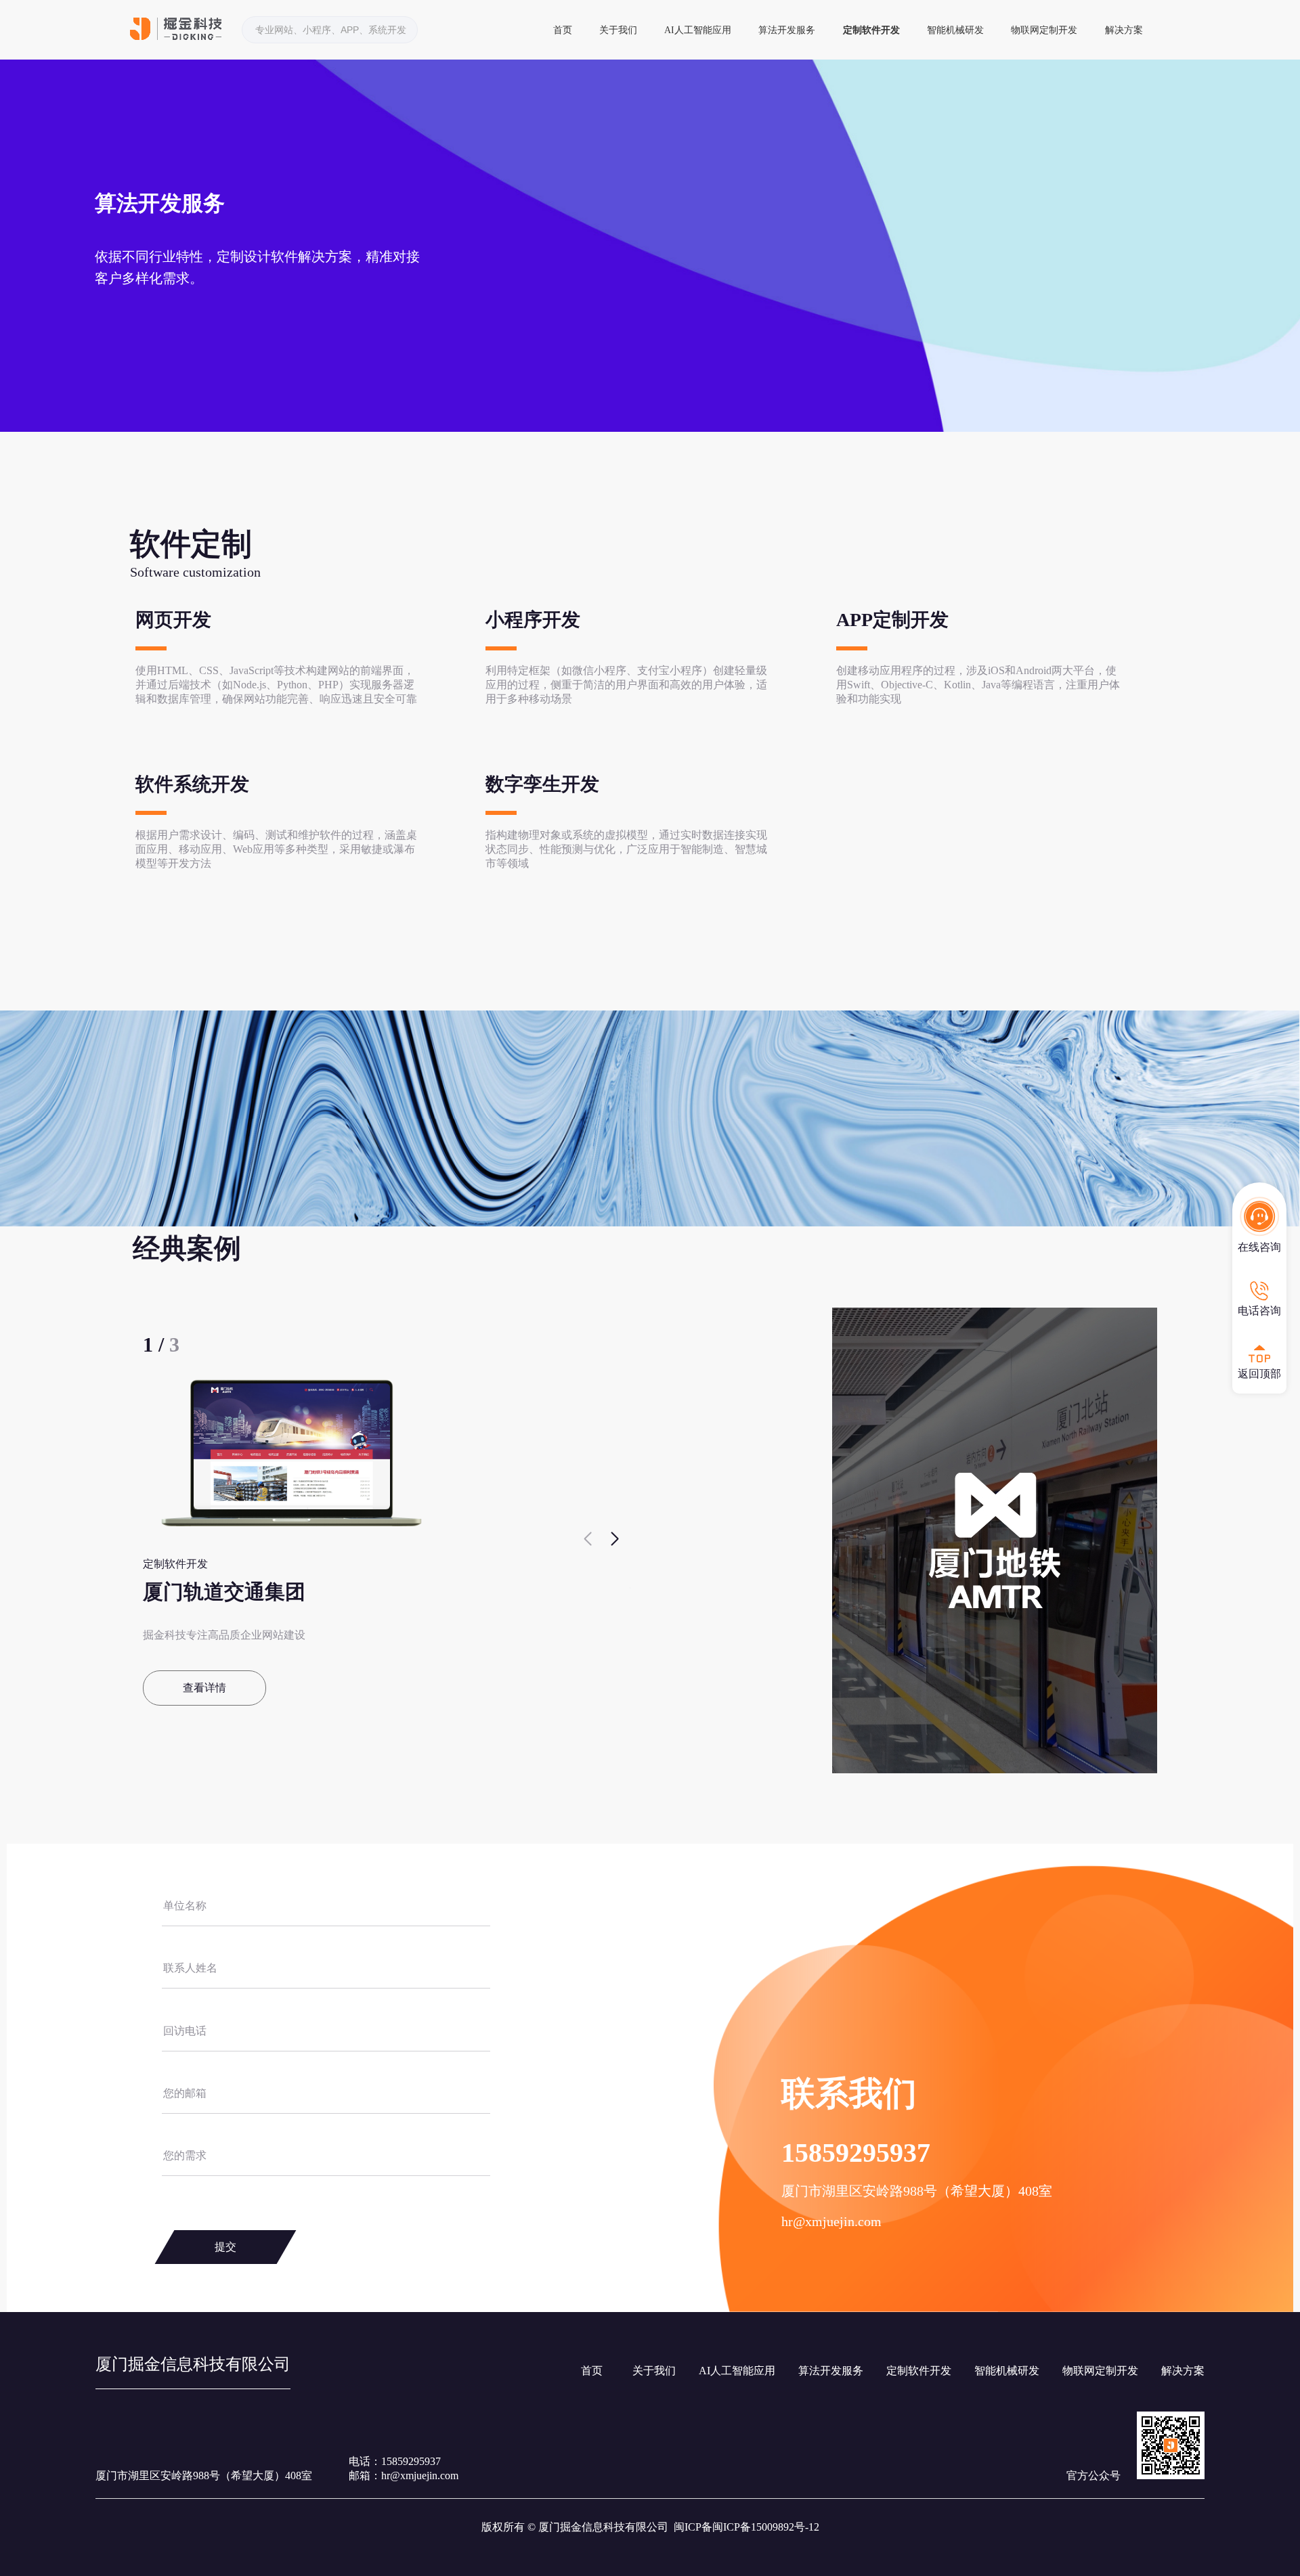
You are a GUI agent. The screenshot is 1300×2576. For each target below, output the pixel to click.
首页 (563, 30)
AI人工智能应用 (698, 30)
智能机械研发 (955, 30)
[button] (614, 1539)
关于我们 (618, 30)
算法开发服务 (787, 30)
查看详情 (204, 1688)
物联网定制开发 (1044, 30)
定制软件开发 (871, 30)
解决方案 (1124, 30)
